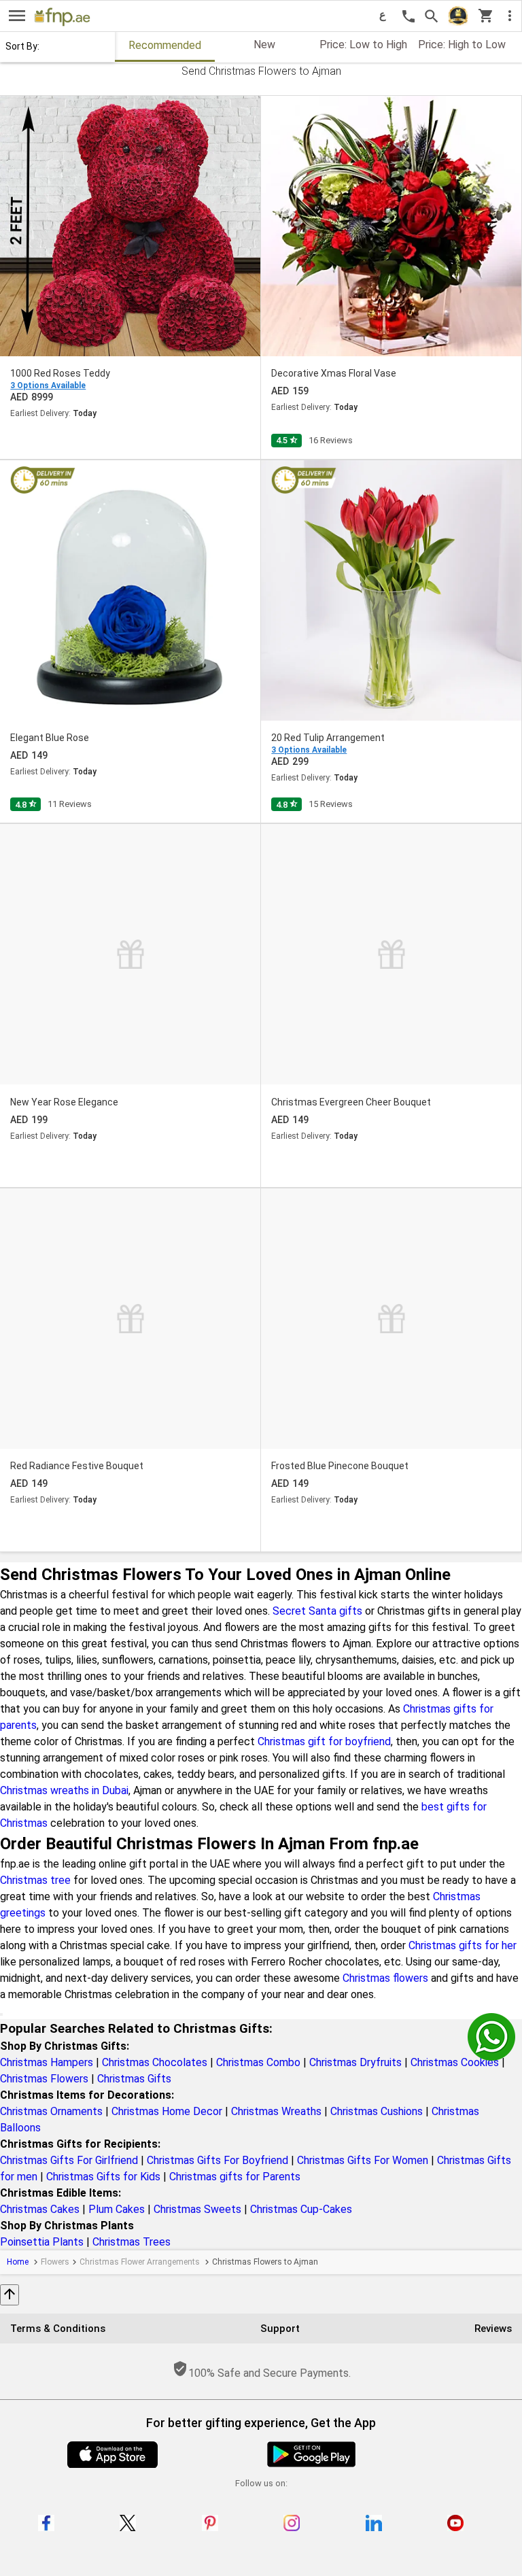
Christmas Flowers (44, 2079)
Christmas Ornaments (51, 2111)
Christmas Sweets (197, 2209)
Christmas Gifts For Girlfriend (69, 2160)
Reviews (493, 2329)
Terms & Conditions (58, 2329)
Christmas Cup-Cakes (301, 2209)
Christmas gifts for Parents (235, 2177)
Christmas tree (35, 1880)
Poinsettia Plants (42, 2242)
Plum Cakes (117, 2209)
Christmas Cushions (377, 2111)
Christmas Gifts (134, 2079)
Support (280, 2329)
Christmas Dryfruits (355, 2062)
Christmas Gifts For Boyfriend (217, 2160)
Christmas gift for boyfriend (324, 1741)
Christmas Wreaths (276, 2111)
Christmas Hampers (47, 2062)
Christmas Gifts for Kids (103, 2177)
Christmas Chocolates (155, 2062)
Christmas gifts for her (463, 1945)
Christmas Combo (258, 2062)
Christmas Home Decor (167, 2111)
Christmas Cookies (455, 2062)
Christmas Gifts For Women (363, 2160)
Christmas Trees (132, 2242)
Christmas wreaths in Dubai (64, 1790)
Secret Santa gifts (317, 1611)
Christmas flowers (385, 1978)
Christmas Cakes (40, 2209)
